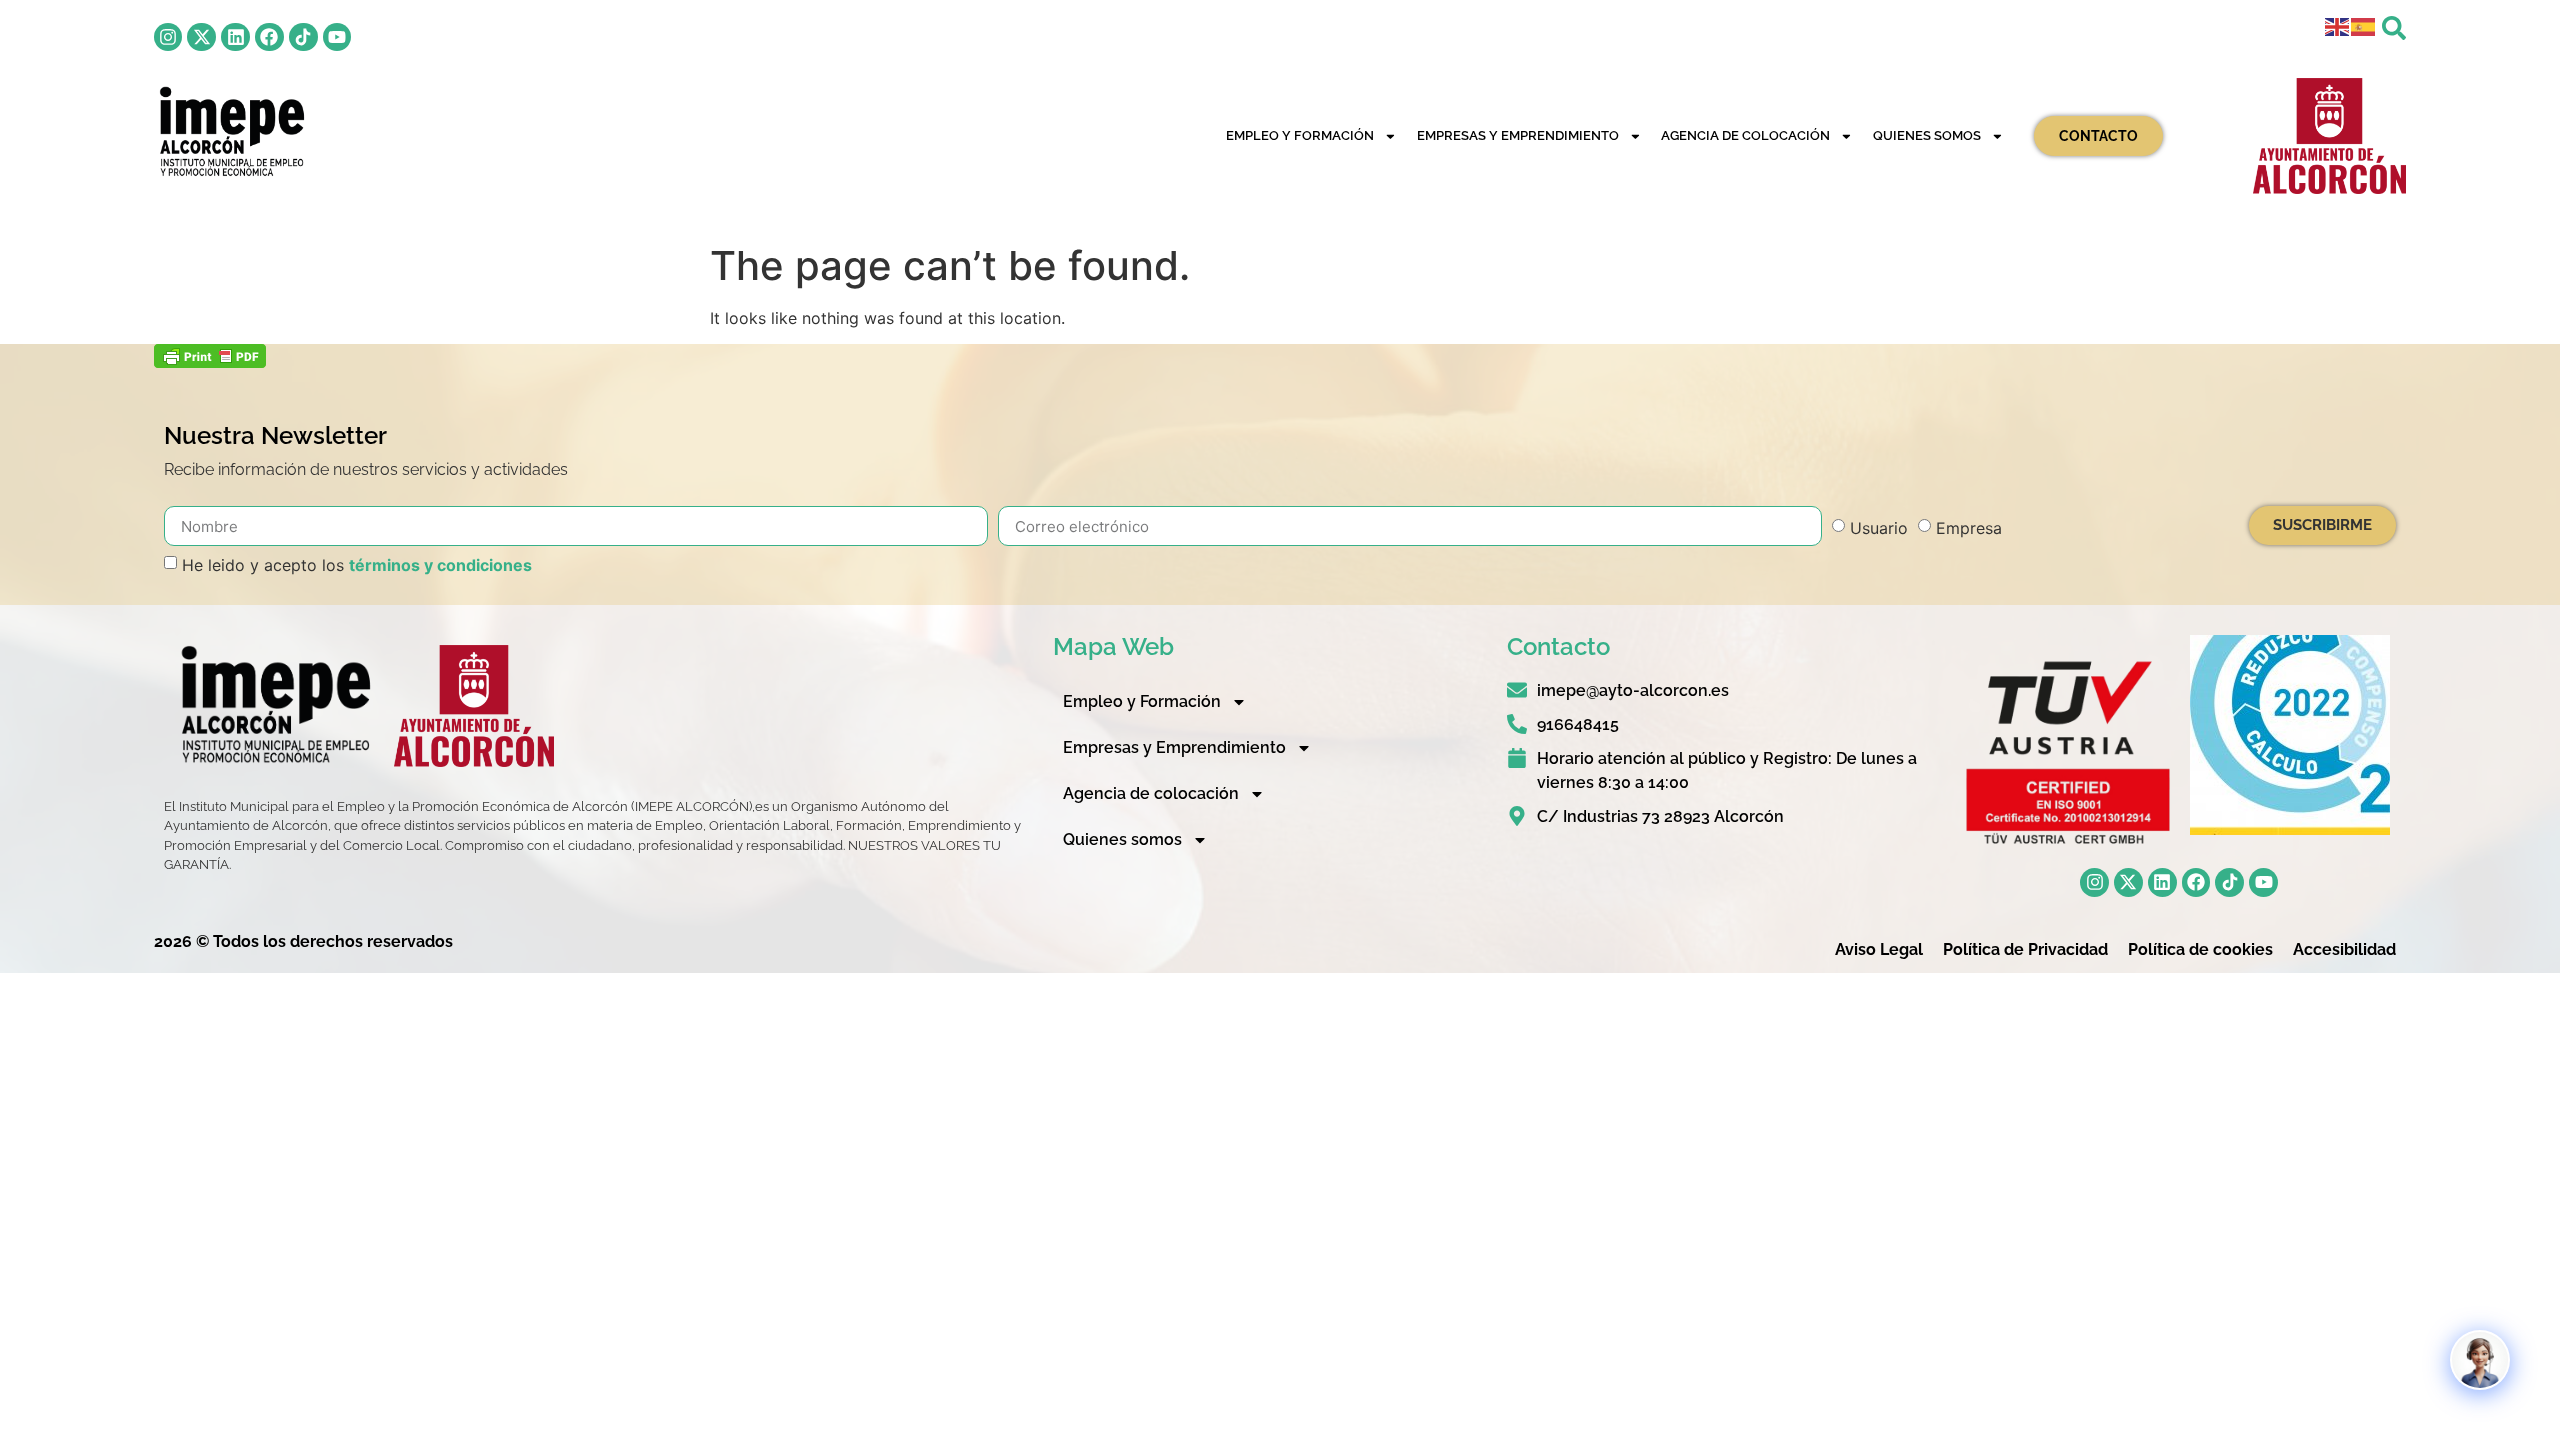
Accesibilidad (2344, 949)
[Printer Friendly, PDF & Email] (210, 362)
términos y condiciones (440, 565)
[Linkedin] (235, 37)
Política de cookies (2200, 949)
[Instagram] (168, 37)
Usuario (1879, 528)
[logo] (230, 131)
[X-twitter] (201, 37)
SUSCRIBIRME (2322, 525)
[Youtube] (337, 37)
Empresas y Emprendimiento (1518, 135)
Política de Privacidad (2025, 949)
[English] (2338, 26)
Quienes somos (1927, 135)
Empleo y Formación (1300, 135)
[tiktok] (303, 37)
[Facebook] (269, 37)
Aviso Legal (1879, 949)
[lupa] (2394, 28)
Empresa (1969, 528)
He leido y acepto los (357, 565)
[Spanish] (2364, 26)
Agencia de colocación (1745, 135)
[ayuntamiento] (2329, 136)
